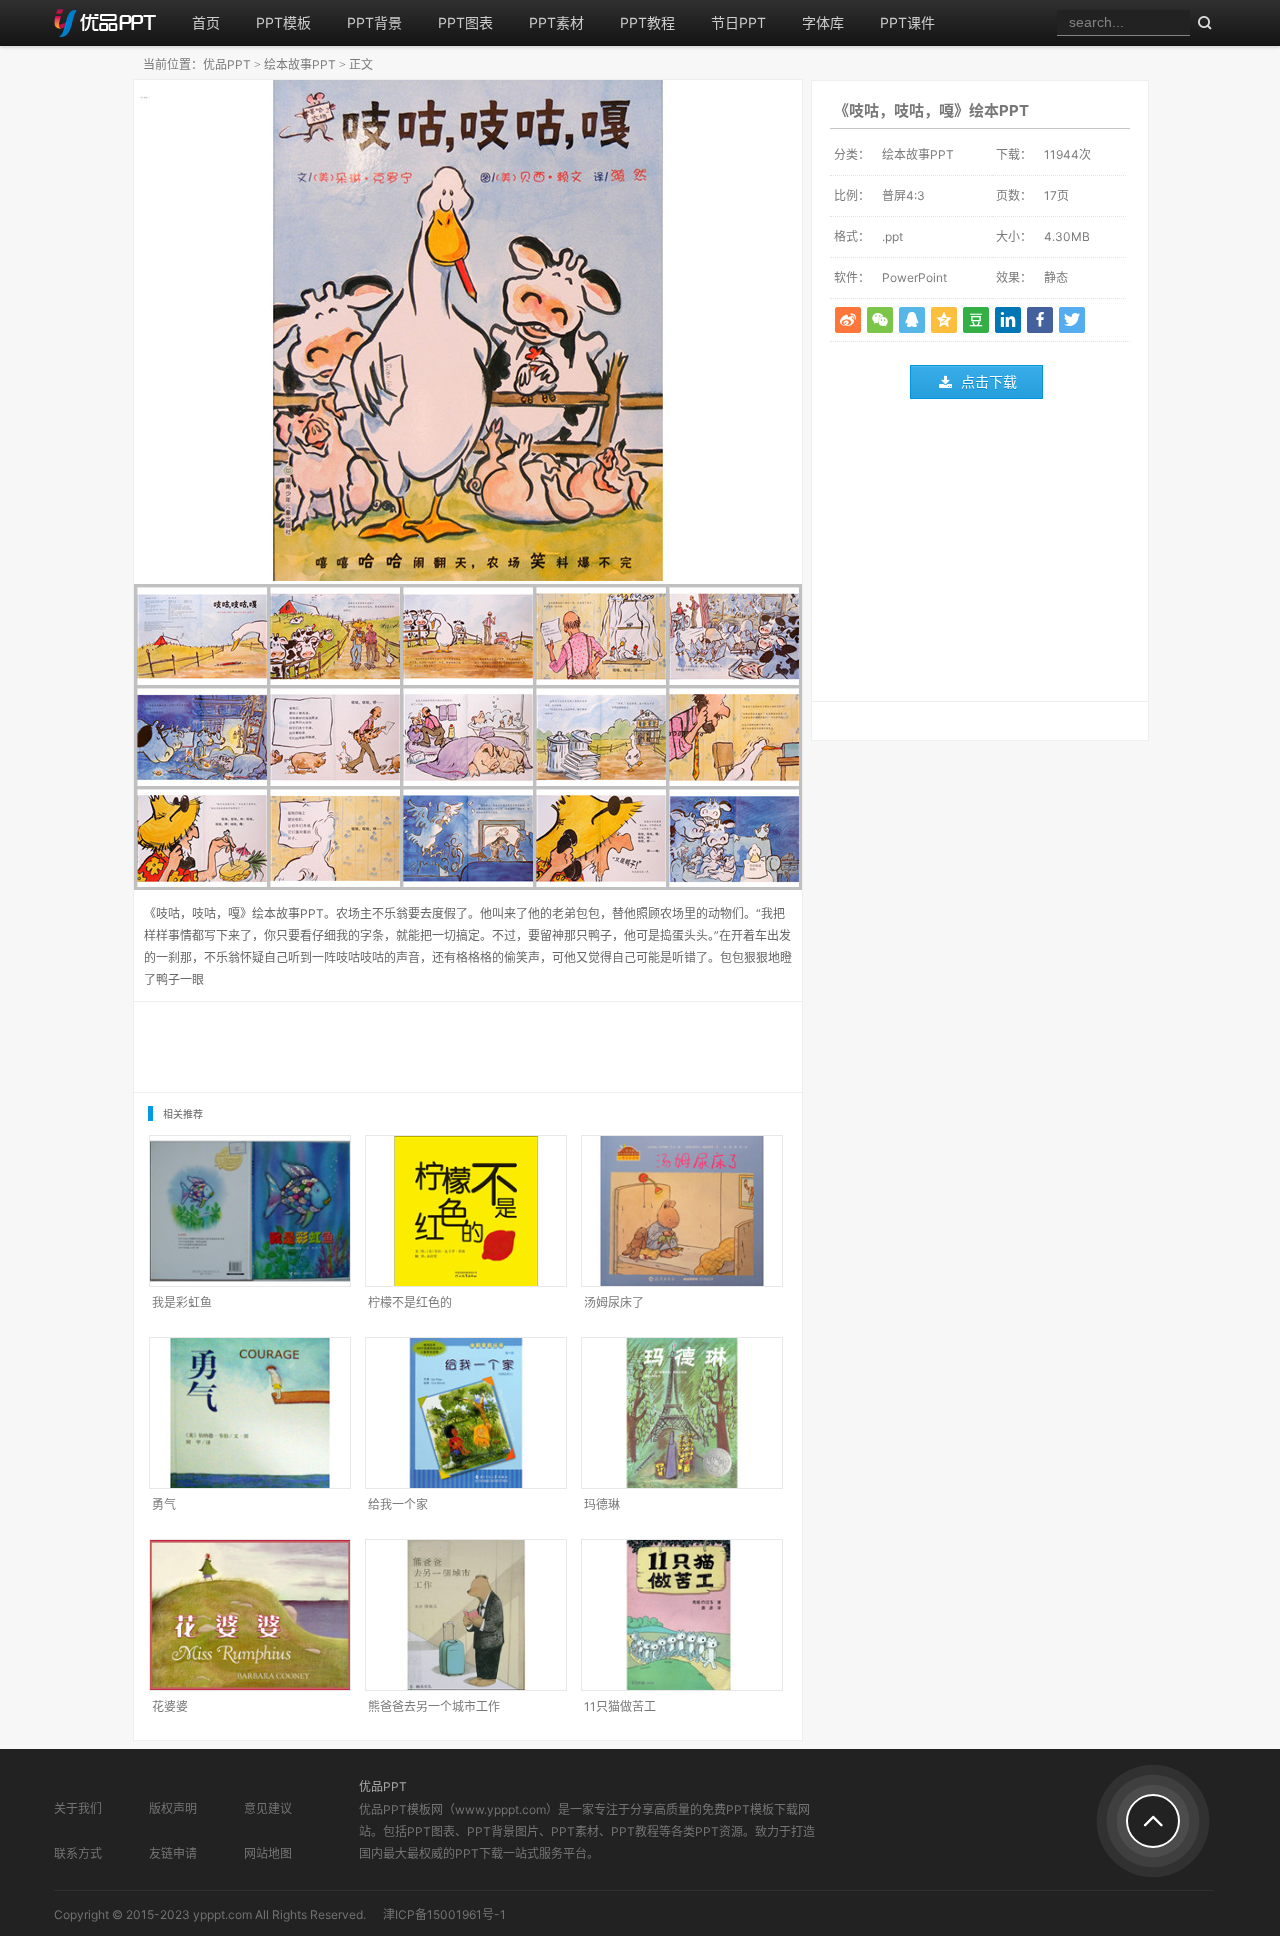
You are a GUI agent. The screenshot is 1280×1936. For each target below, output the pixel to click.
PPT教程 (647, 22)
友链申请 (173, 1853)
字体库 (823, 22)
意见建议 (268, 1808)
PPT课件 (907, 22)
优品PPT (227, 64)
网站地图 (268, 1853)
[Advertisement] (980, 555)
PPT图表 (465, 22)
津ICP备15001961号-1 (444, 1914)
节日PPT (738, 22)
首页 (206, 22)
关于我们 (78, 1808)
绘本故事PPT (300, 64)
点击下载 (989, 381)
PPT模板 (283, 22)
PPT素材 (556, 22)
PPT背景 (374, 22)
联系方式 (78, 1853)
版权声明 (173, 1808)
